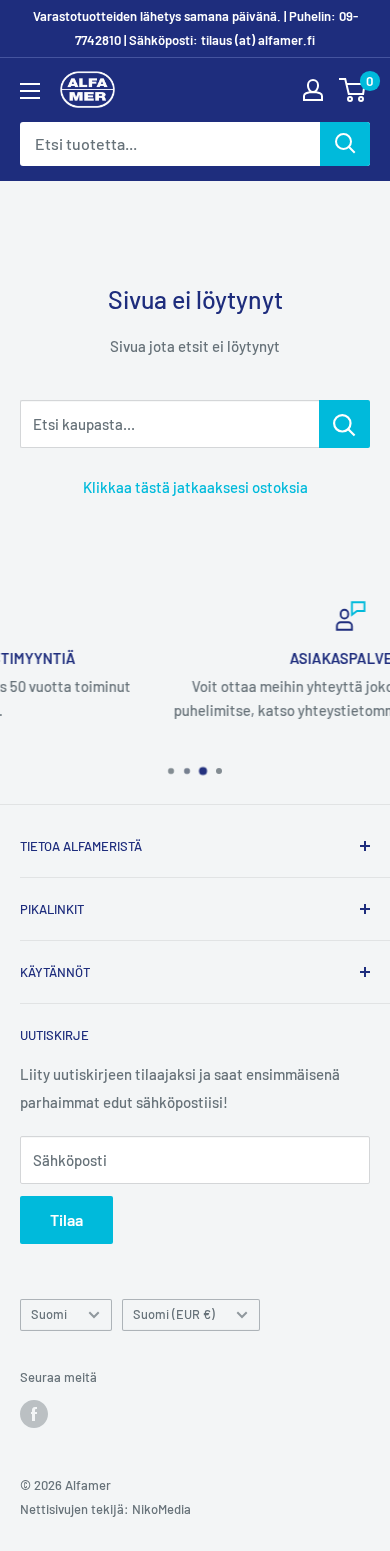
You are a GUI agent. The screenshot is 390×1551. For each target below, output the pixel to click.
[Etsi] (345, 144)
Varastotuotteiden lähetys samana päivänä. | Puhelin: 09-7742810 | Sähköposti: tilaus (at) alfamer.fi (195, 28)
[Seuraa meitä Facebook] (34, 1414)
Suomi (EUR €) (174, 1314)
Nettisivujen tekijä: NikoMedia (105, 1509)
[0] (353, 90)
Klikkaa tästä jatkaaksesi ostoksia (195, 487)
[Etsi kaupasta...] (344, 424)
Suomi (49, 1314)
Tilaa (66, 1219)
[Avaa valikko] (30, 91)
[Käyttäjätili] (313, 90)
